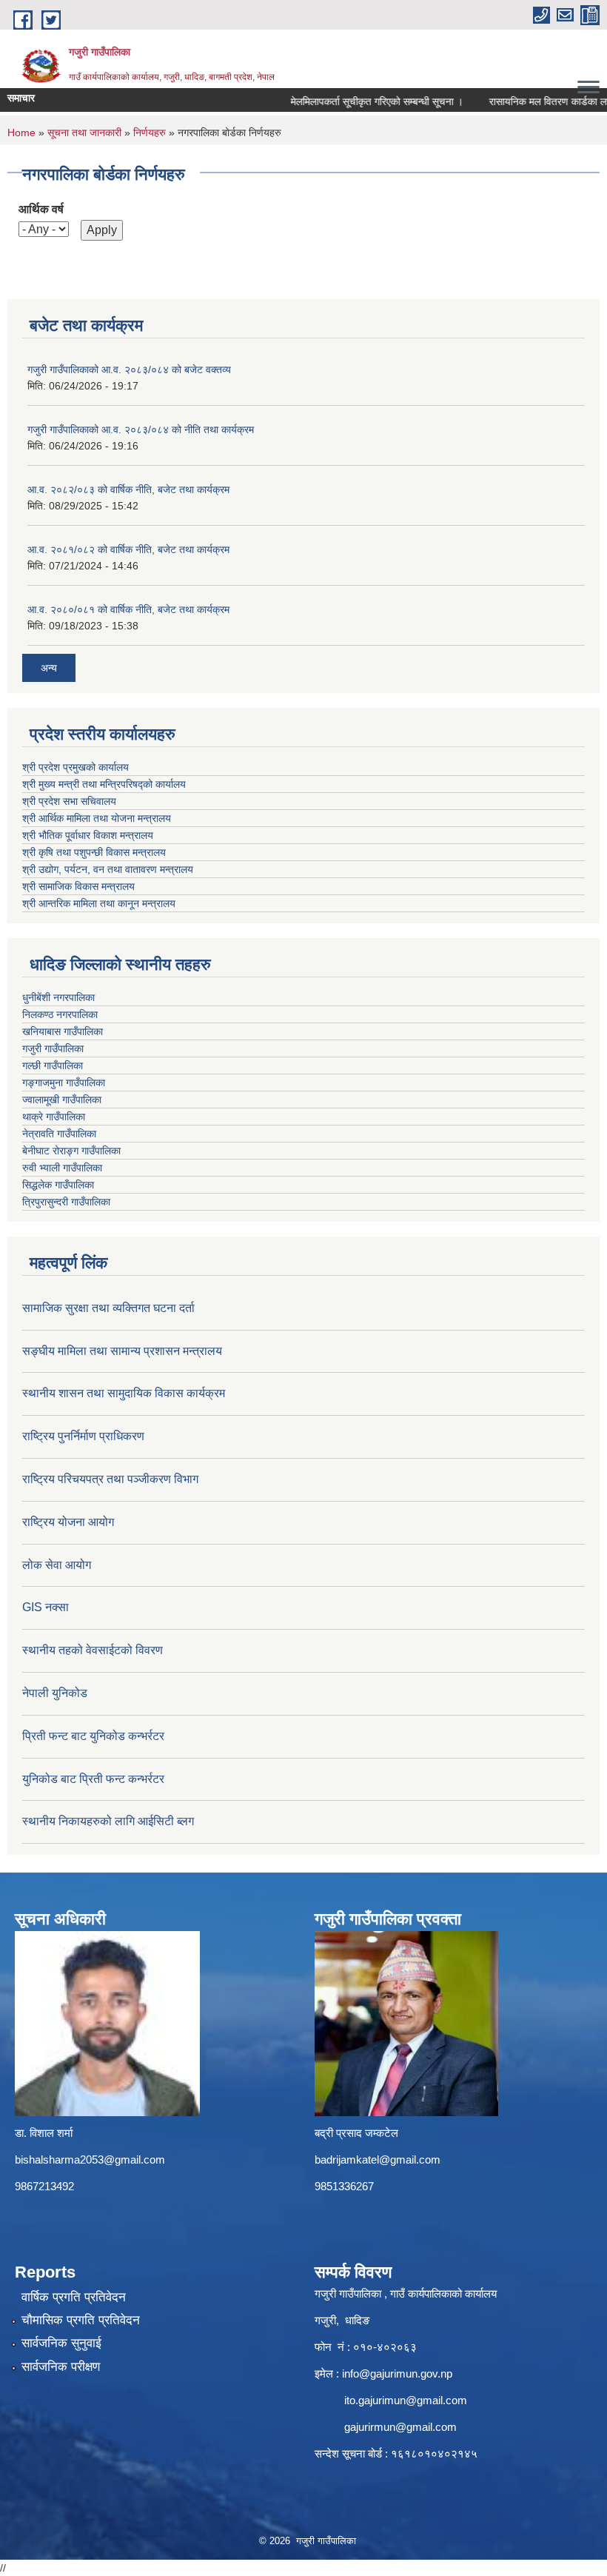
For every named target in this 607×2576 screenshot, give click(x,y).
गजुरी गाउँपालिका (53, 1048)
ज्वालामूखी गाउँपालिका (62, 1100)
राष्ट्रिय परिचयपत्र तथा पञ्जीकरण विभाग (110, 1479)
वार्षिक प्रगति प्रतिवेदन (74, 2297)
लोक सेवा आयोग (57, 1565)
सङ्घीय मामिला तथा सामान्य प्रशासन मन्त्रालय (122, 1351)
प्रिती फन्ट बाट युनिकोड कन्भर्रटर (93, 1736)
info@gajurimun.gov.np (397, 2373)
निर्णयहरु (150, 133)
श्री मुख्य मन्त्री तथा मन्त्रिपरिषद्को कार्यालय (104, 784)
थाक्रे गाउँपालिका (54, 1117)
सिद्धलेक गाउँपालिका (58, 1185)
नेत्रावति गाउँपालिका (59, 1134)
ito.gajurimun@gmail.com (406, 2400)
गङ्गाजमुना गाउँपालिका (64, 1083)
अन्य (49, 668)
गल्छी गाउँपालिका (53, 1065)
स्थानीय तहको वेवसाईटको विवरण (93, 1650)
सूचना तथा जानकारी (84, 133)
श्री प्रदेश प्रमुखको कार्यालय (76, 767)
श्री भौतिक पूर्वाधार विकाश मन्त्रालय (88, 835)
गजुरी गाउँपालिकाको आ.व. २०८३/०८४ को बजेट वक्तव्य (129, 369)
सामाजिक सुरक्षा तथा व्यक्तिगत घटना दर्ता (108, 1308)
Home (21, 133)
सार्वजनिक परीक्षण (61, 2367)
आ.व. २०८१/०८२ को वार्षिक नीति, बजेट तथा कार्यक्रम (128, 549)
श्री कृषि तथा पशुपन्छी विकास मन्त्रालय (94, 852)
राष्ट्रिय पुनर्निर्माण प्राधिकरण (83, 1436)
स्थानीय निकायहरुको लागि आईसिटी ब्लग (108, 1821)
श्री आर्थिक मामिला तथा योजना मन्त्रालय (97, 818)
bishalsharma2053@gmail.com (90, 2160)
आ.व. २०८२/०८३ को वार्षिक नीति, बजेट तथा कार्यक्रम (128, 489)
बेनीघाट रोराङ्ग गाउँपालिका (71, 1151)
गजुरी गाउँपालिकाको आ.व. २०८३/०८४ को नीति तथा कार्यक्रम (141, 429)
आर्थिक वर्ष (41, 209)
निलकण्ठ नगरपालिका (60, 1014)
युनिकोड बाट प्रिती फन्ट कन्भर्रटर (93, 1779)
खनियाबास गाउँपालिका (63, 1031)
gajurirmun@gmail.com (400, 2427)
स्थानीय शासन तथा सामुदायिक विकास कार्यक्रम (124, 1393)
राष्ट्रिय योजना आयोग (68, 1522)
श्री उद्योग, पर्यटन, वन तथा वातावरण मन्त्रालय (108, 869)
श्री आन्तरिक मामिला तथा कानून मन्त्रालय (99, 903)
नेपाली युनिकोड (56, 1693)
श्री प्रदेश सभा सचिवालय (69, 801)
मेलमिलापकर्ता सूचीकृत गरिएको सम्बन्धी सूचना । (359, 101)
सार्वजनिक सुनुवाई (61, 2343)
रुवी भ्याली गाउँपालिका (62, 1168)
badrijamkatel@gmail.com (378, 2160)
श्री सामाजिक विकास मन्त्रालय (78, 886)
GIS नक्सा (46, 1607)
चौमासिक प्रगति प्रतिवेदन (81, 2320)
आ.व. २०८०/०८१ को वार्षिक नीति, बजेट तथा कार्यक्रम (128, 609)
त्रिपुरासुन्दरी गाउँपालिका (66, 1202)
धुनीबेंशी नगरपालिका (58, 997)
